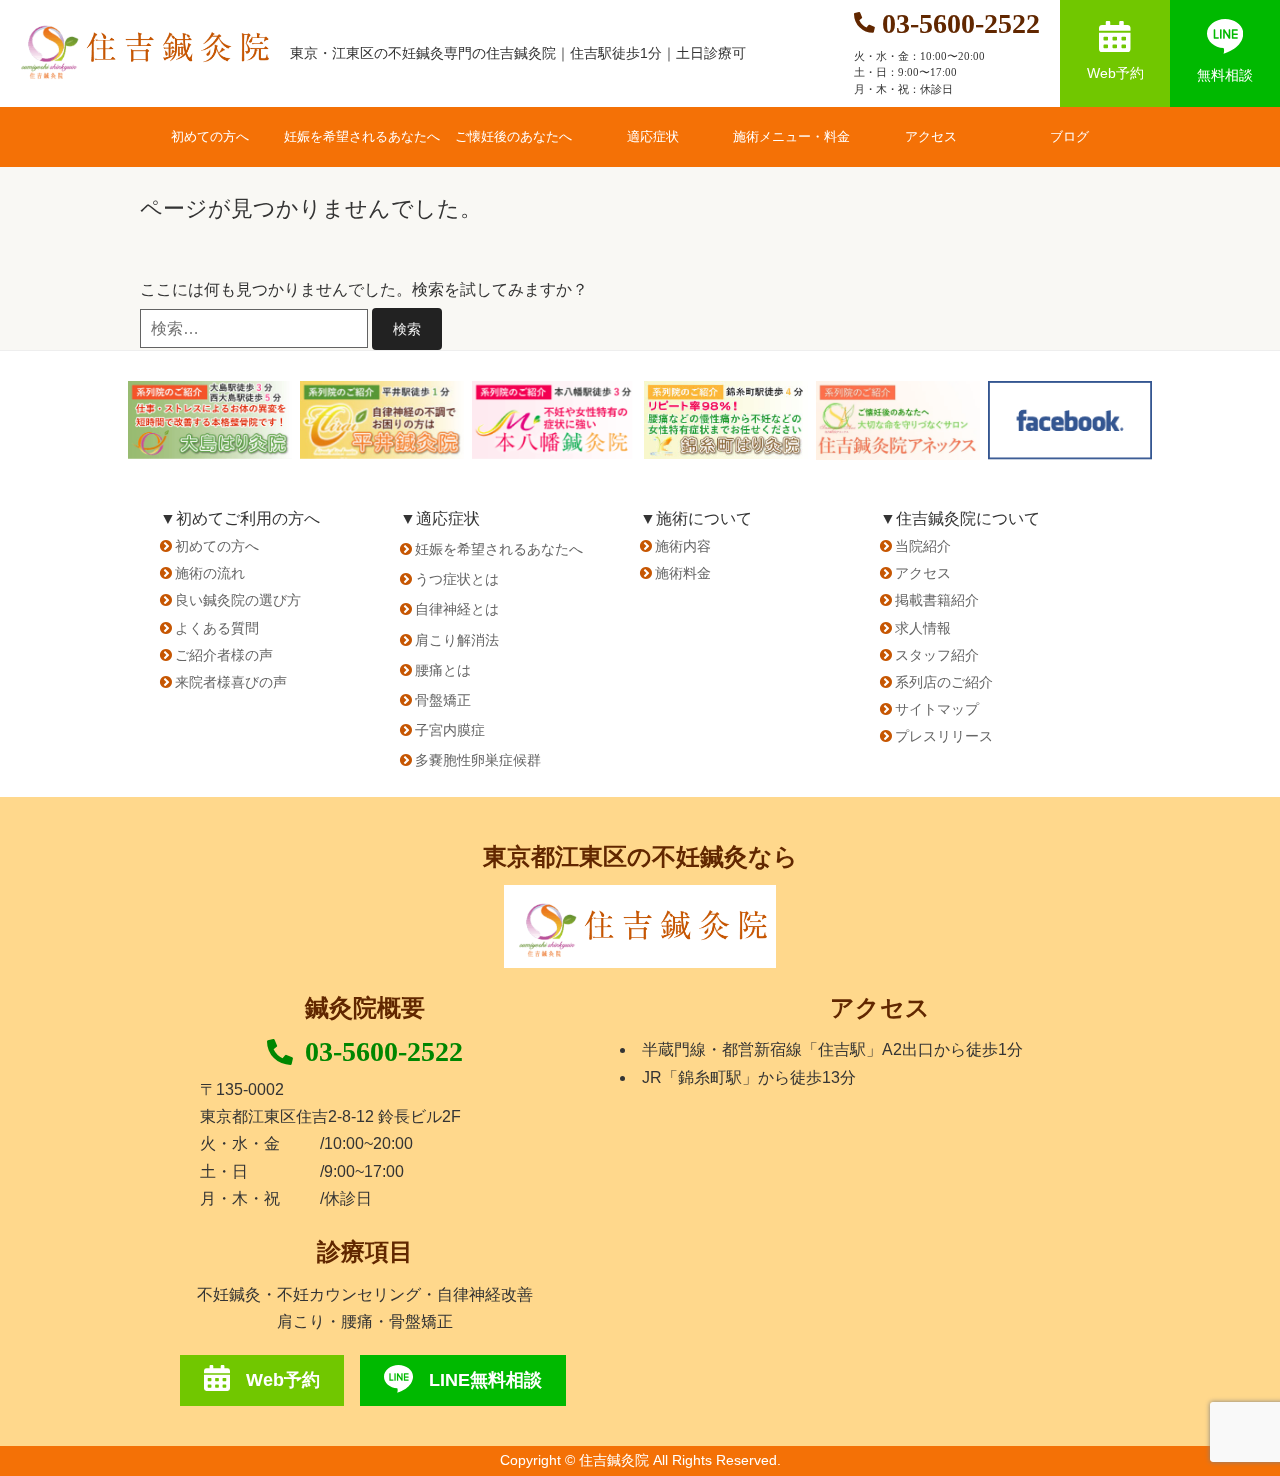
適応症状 (653, 136)
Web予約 (1115, 73)
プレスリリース (944, 736)
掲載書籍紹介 (937, 600)
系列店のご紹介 (944, 682)
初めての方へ (210, 136)
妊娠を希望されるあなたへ (362, 136)
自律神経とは (457, 609)
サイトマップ (937, 709)
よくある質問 (217, 628)
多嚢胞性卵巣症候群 (478, 760)
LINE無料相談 (485, 1380)
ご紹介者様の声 (224, 655)
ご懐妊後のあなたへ (513, 136)
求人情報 (923, 628)
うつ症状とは (457, 579)
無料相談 (1225, 75)
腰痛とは (443, 670)
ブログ (1069, 136)
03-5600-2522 (384, 1051)
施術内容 (683, 546)
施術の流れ (210, 573)
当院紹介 (923, 546)
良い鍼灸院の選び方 (238, 600)
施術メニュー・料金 (791, 136)
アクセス (931, 136)
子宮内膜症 (450, 730)
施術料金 (683, 573)
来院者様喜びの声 (231, 682)
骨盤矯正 (443, 700)
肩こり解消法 (457, 640)
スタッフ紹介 (937, 655)
